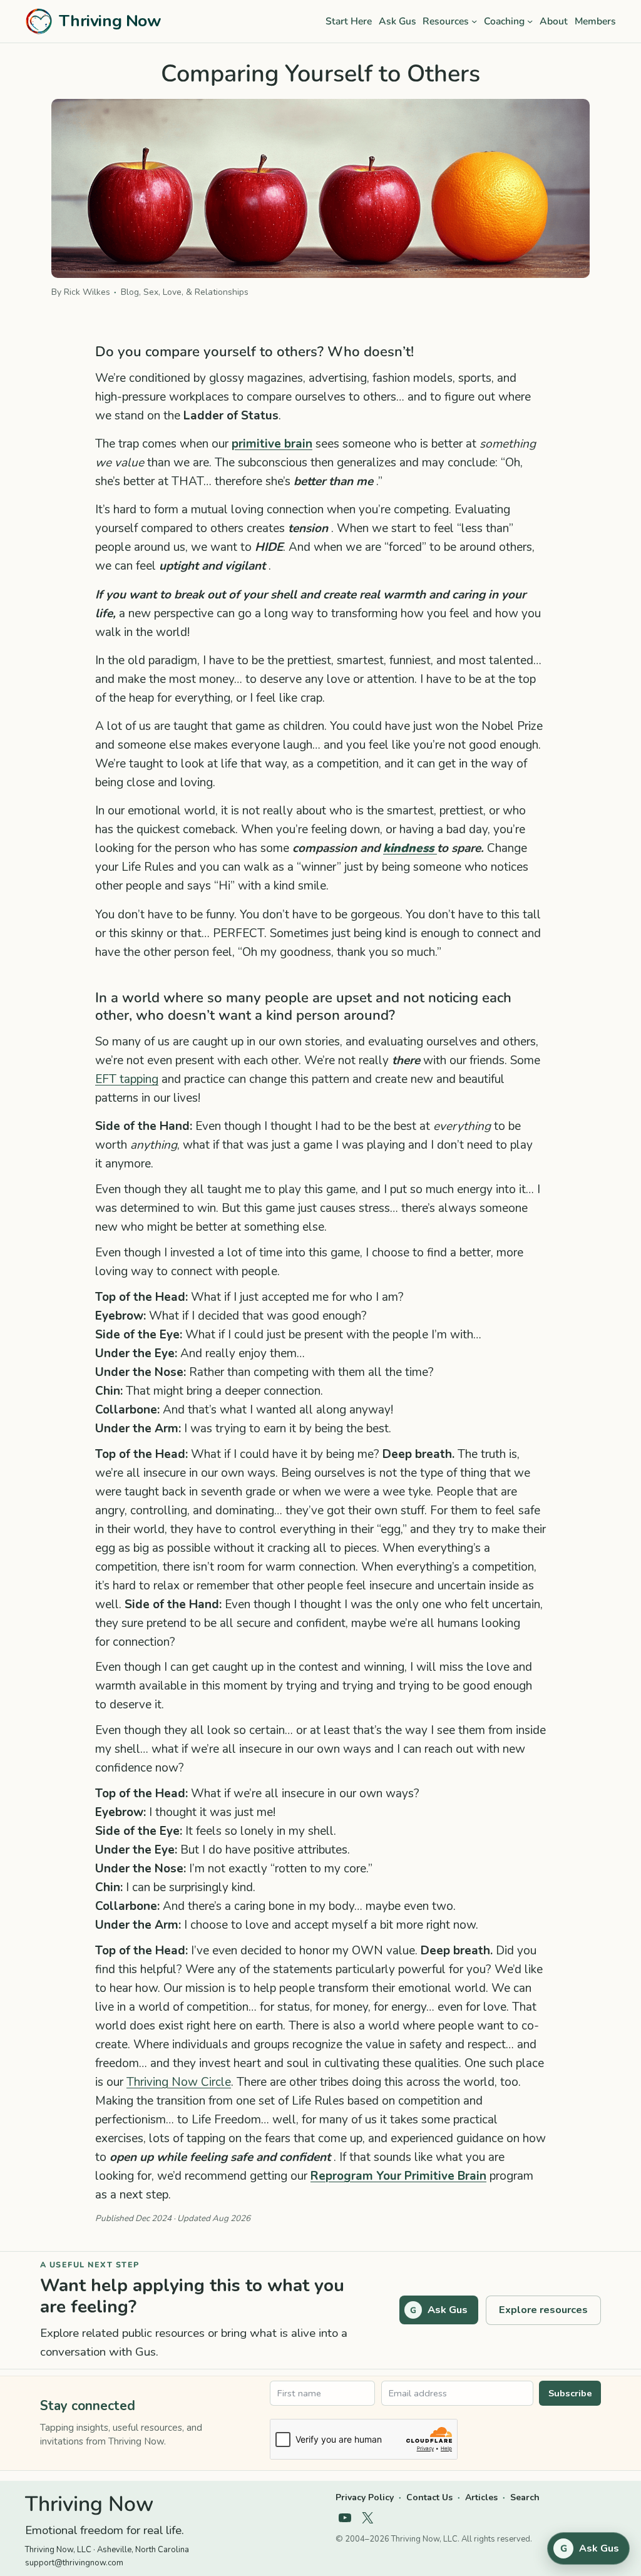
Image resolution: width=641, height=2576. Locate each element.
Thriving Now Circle (179, 2082)
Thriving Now (110, 21)
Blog (130, 292)
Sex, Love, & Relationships (196, 292)
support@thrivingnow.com (74, 2563)
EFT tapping (127, 1079)
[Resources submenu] (474, 21)
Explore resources (543, 2310)
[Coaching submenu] (530, 21)
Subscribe (570, 2393)
